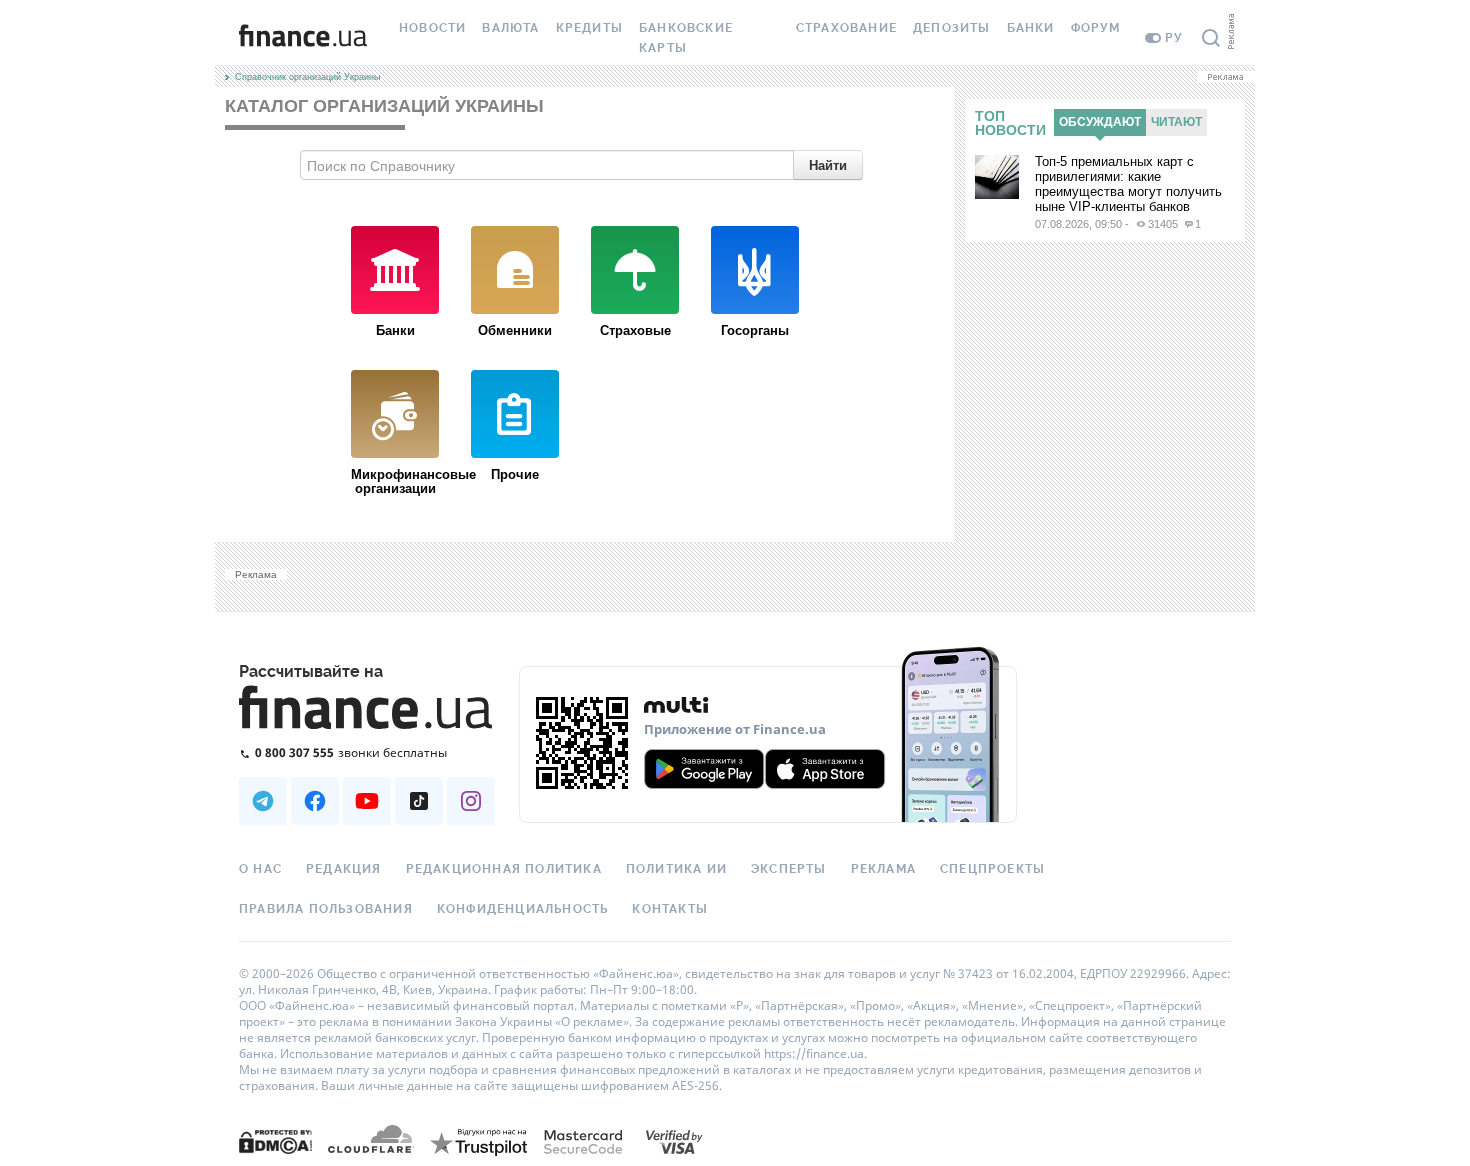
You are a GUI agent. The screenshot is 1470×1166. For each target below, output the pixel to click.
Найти (828, 164)
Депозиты (952, 28)
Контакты (670, 909)
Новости (432, 28)
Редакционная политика (504, 869)
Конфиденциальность (523, 909)
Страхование (846, 28)
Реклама (883, 869)
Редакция (344, 869)
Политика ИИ (676, 869)
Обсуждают (1100, 122)
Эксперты (789, 869)
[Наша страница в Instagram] (471, 801)
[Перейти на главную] (303, 38)
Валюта (510, 28)
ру (1174, 38)
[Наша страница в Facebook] (315, 801)
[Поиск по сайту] (1211, 38)
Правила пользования (326, 909)
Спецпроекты (992, 869)
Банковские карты (686, 38)
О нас (260, 869)
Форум (1096, 28)
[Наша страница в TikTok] (419, 801)
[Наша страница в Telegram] (263, 801)
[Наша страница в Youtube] (367, 801)
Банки (1031, 28)
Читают (1176, 122)
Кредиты (589, 28)
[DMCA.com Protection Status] (275, 1140)
